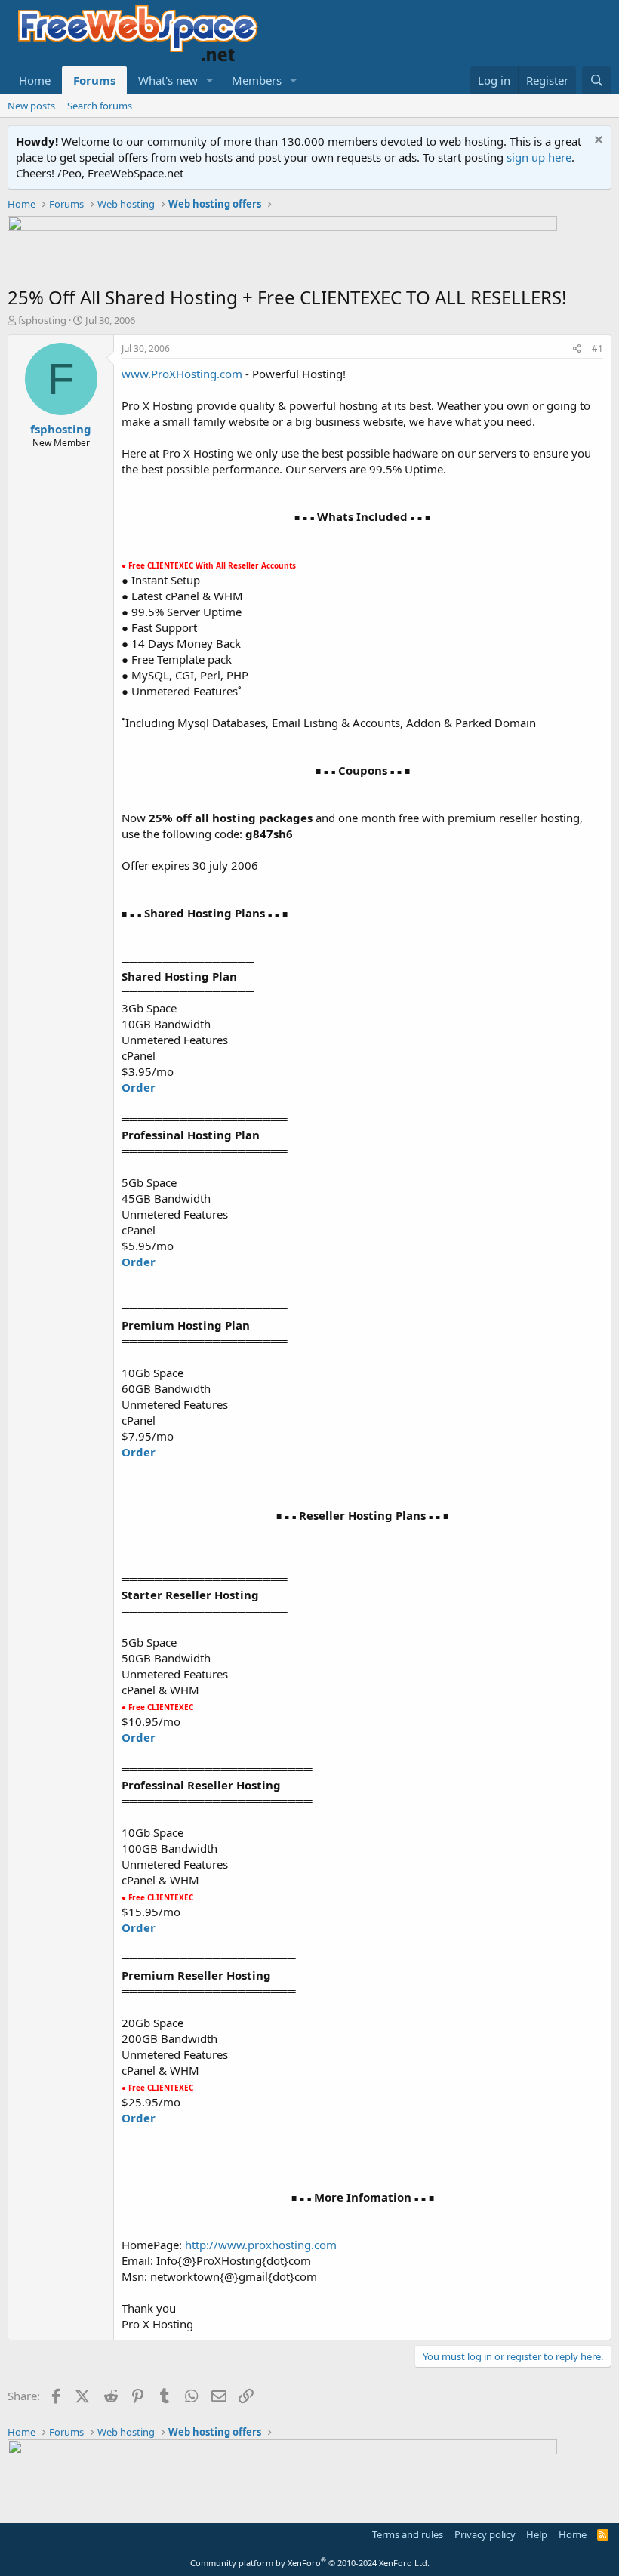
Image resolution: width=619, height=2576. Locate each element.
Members (257, 80)
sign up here (539, 157)
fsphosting (42, 320)
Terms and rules (408, 2534)
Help (537, 2534)
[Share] (577, 349)
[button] (210, 80)
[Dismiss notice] (597, 142)
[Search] (597, 80)
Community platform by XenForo (310, 2563)
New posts (31, 106)
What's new (168, 80)
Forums (94, 80)
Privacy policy (485, 2534)
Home (35, 80)
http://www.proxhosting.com (261, 2245)
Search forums (100, 106)
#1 (597, 348)
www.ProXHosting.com (182, 374)
